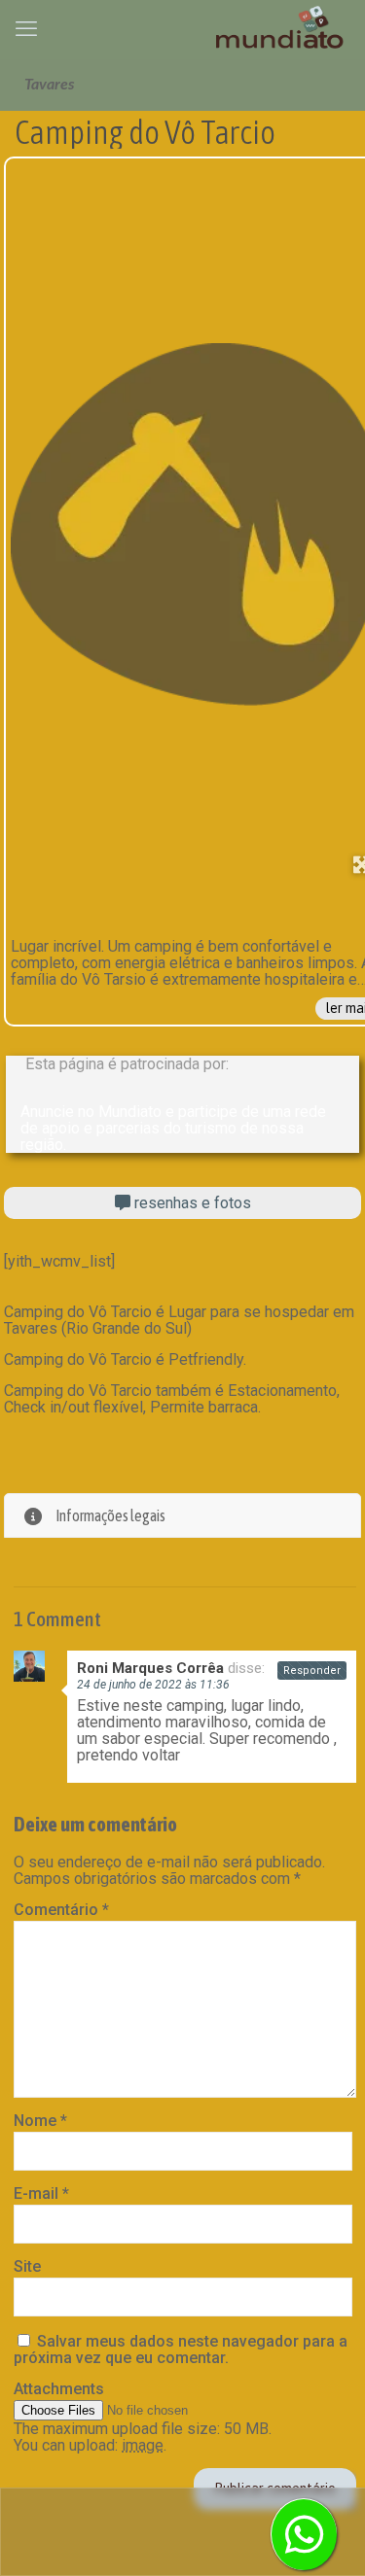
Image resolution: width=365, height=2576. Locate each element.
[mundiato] (282, 29)
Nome (40, 2121)
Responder (312, 1671)
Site (27, 2266)
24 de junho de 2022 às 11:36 (153, 1685)
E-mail (41, 2193)
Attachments (59, 2389)
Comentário (61, 1910)
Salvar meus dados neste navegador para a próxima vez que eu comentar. (181, 2350)
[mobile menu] (26, 29)
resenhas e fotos (191, 1203)
